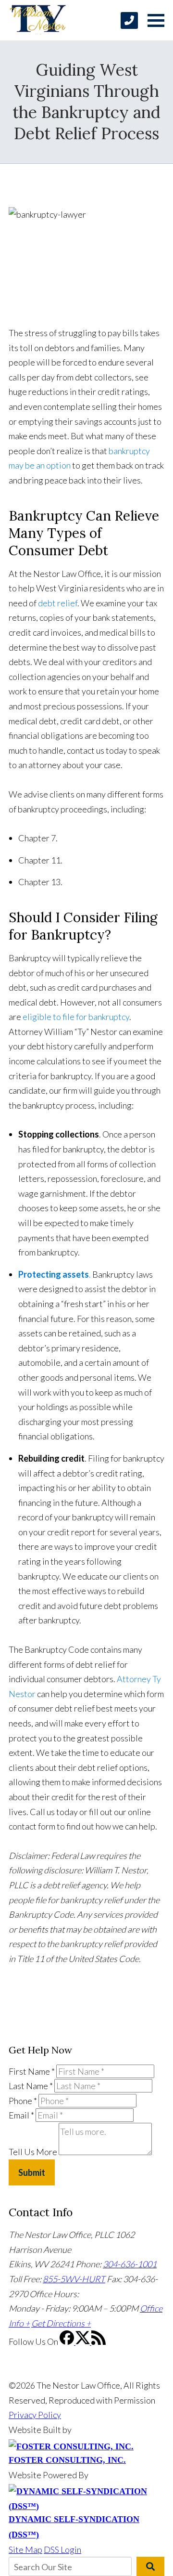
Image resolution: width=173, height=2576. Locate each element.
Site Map (25, 2550)
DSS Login (62, 2550)
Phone (23, 2101)
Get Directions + (61, 2323)
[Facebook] (68, 2341)
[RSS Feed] (99, 2341)
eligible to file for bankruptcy (75, 1017)
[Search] (150, 2566)
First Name (32, 2071)
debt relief (58, 603)
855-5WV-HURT (74, 2279)
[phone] (129, 20)
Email (21, 2115)
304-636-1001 (130, 2264)
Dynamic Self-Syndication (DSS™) (74, 2527)
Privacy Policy (35, 2415)
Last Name (31, 2086)
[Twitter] (83, 2341)
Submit (32, 2172)
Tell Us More (33, 2152)
